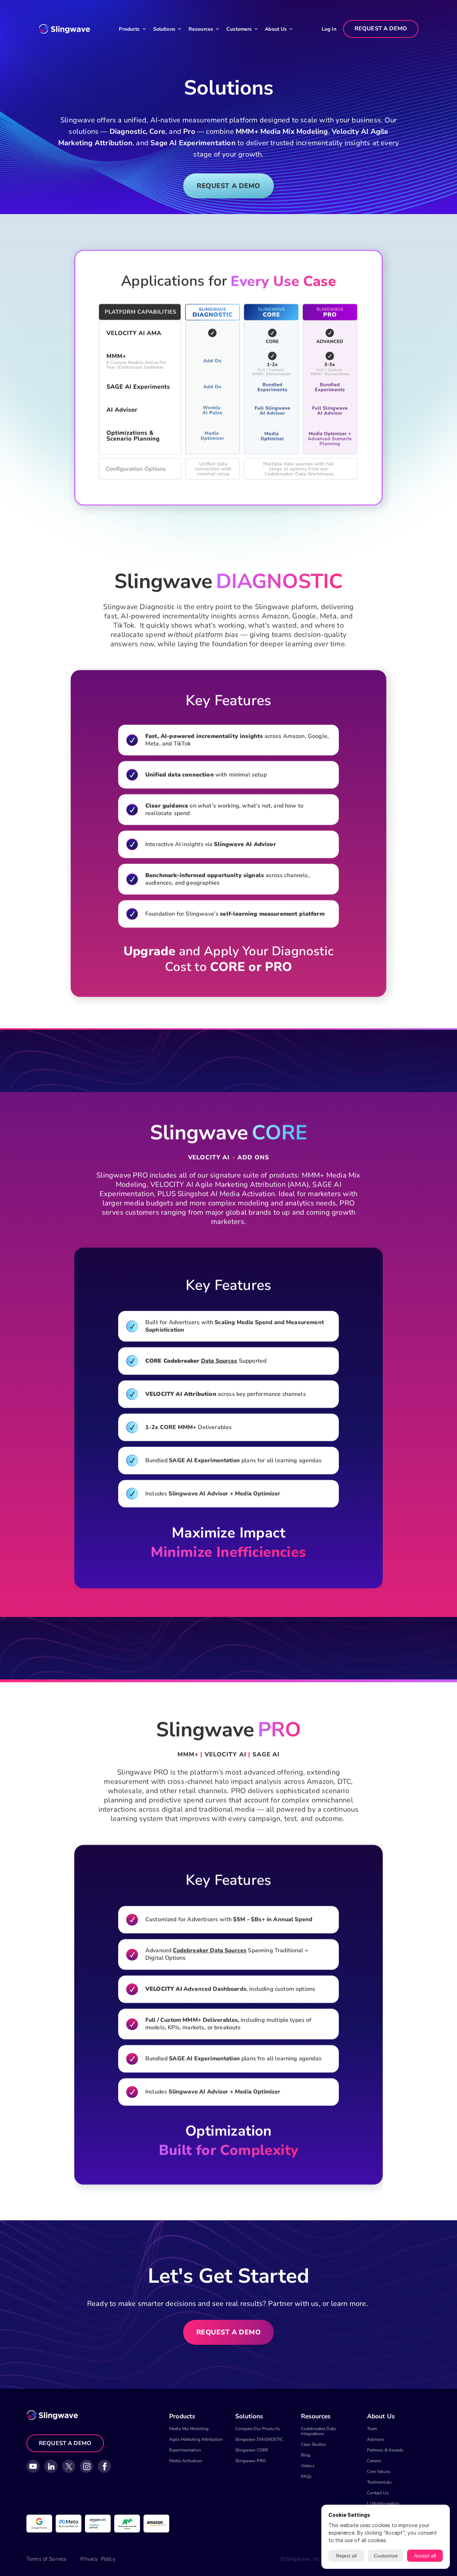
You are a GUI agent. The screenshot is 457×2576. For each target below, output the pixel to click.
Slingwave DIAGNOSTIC (259, 2439)
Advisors (376, 2439)
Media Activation (186, 2461)
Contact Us (378, 2493)
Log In (329, 29)
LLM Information (383, 2504)
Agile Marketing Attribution (196, 2439)
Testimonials (379, 2482)
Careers (374, 2461)
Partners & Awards (385, 2450)
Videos (308, 2466)
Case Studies (313, 2444)
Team (372, 2429)
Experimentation (185, 2450)
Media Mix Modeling (189, 2429)
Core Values (379, 2471)
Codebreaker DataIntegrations (318, 2431)
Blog (306, 2455)
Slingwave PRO (251, 2461)
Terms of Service (46, 2559)
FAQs (306, 2476)
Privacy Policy (98, 2559)
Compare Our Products (258, 2429)
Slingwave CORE (252, 2450)
